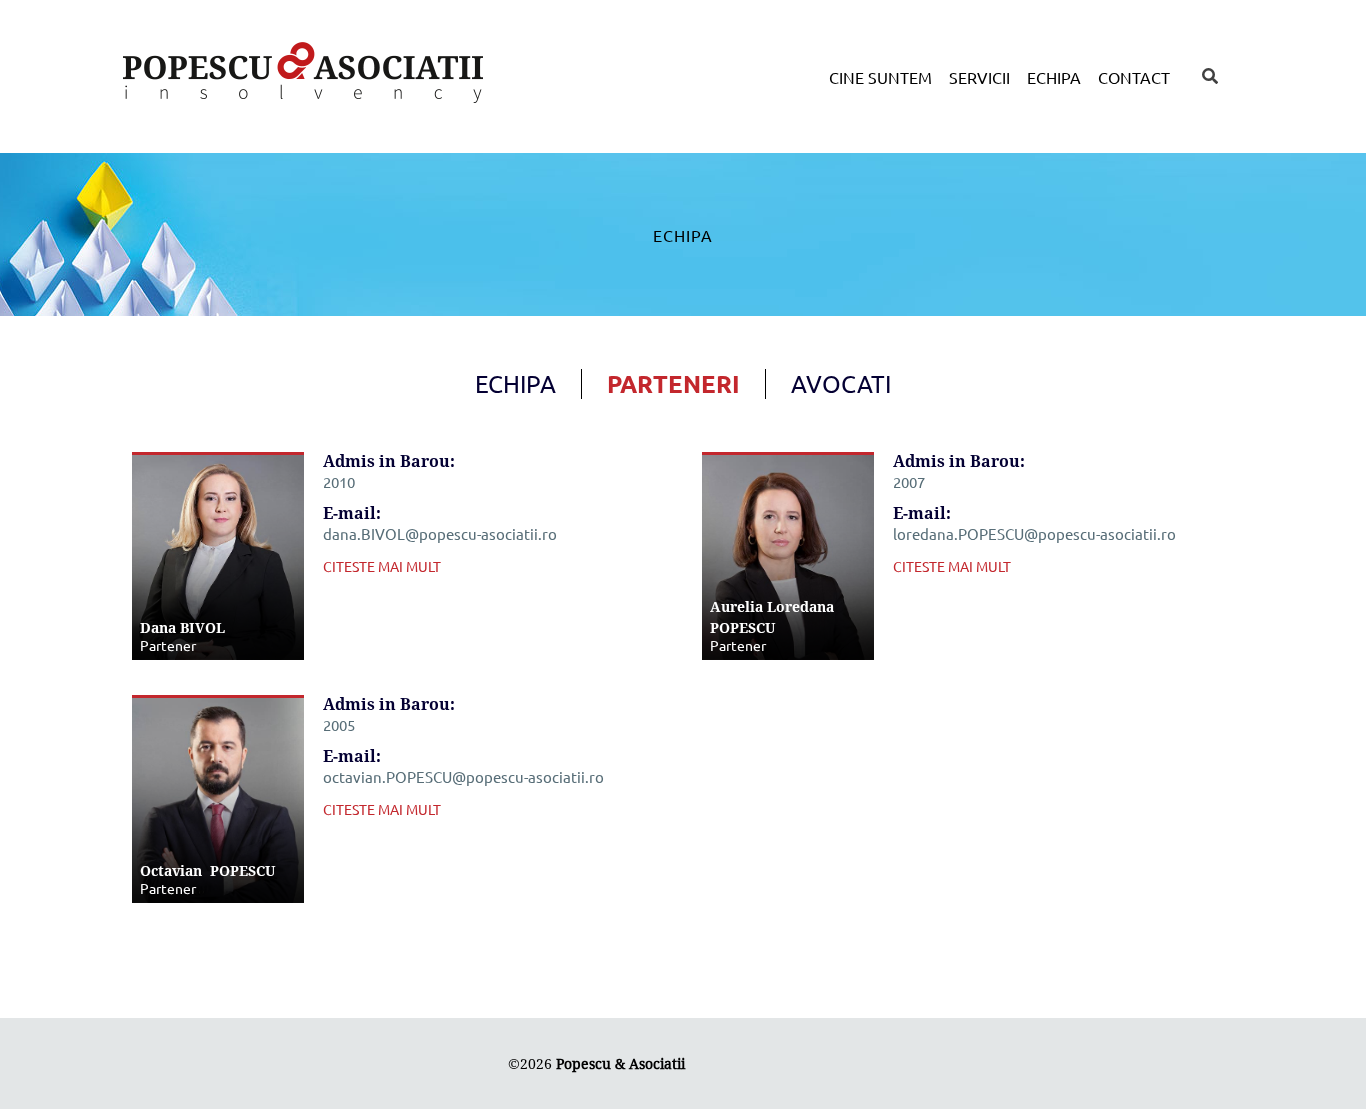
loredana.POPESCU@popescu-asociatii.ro (1034, 533)
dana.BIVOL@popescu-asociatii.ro (440, 533)
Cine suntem (880, 77)
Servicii (979, 77)
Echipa (1054, 77)
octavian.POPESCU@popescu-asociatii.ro (463, 776)
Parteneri (673, 383)
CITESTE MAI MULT (382, 566)
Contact (1134, 77)
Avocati (841, 383)
